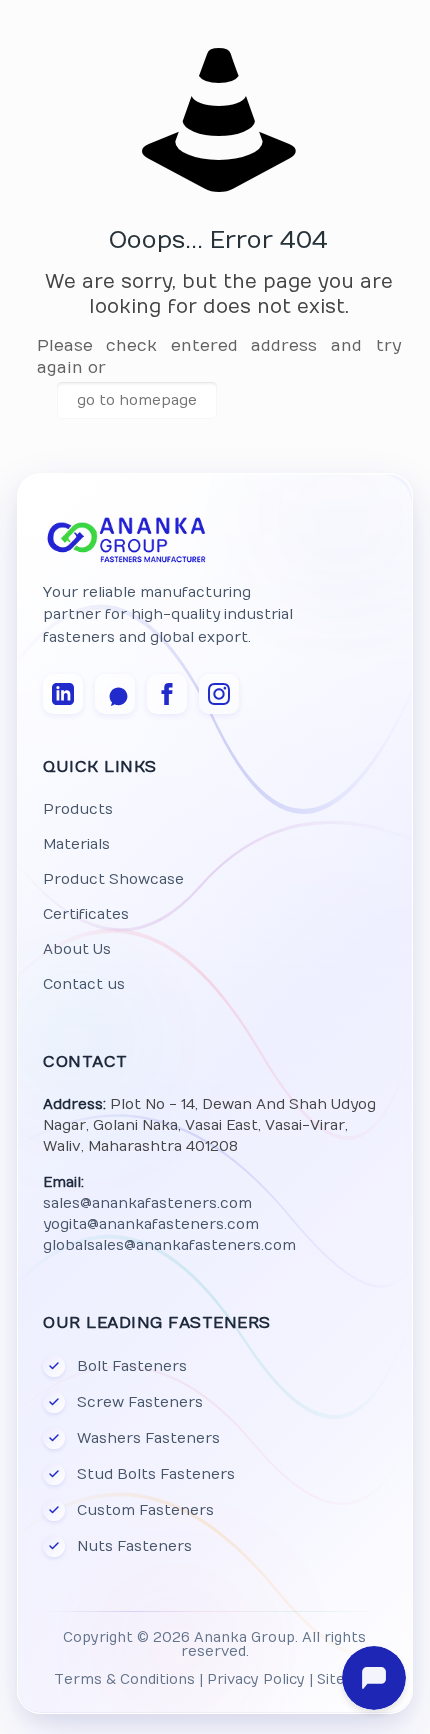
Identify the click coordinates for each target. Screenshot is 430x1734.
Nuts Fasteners (134, 1546)
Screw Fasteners (140, 1402)
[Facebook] (167, 694)
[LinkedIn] (63, 694)
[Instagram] (219, 694)
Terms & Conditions (124, 1680)
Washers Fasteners (148, 1438)
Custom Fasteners (145, 1510)
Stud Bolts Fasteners (156, 1474)
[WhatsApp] (115, 694)
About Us (77, 949)
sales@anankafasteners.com (147, 1203)
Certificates (86, 914)
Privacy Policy (256, 1680)
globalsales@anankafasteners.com (169, 1245)
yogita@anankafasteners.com (151, 1224)
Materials (76, 844)
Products (78, 809)
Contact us (84, 984)
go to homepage (137, 400)
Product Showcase (113, 879)
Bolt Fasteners (132, 1366)
